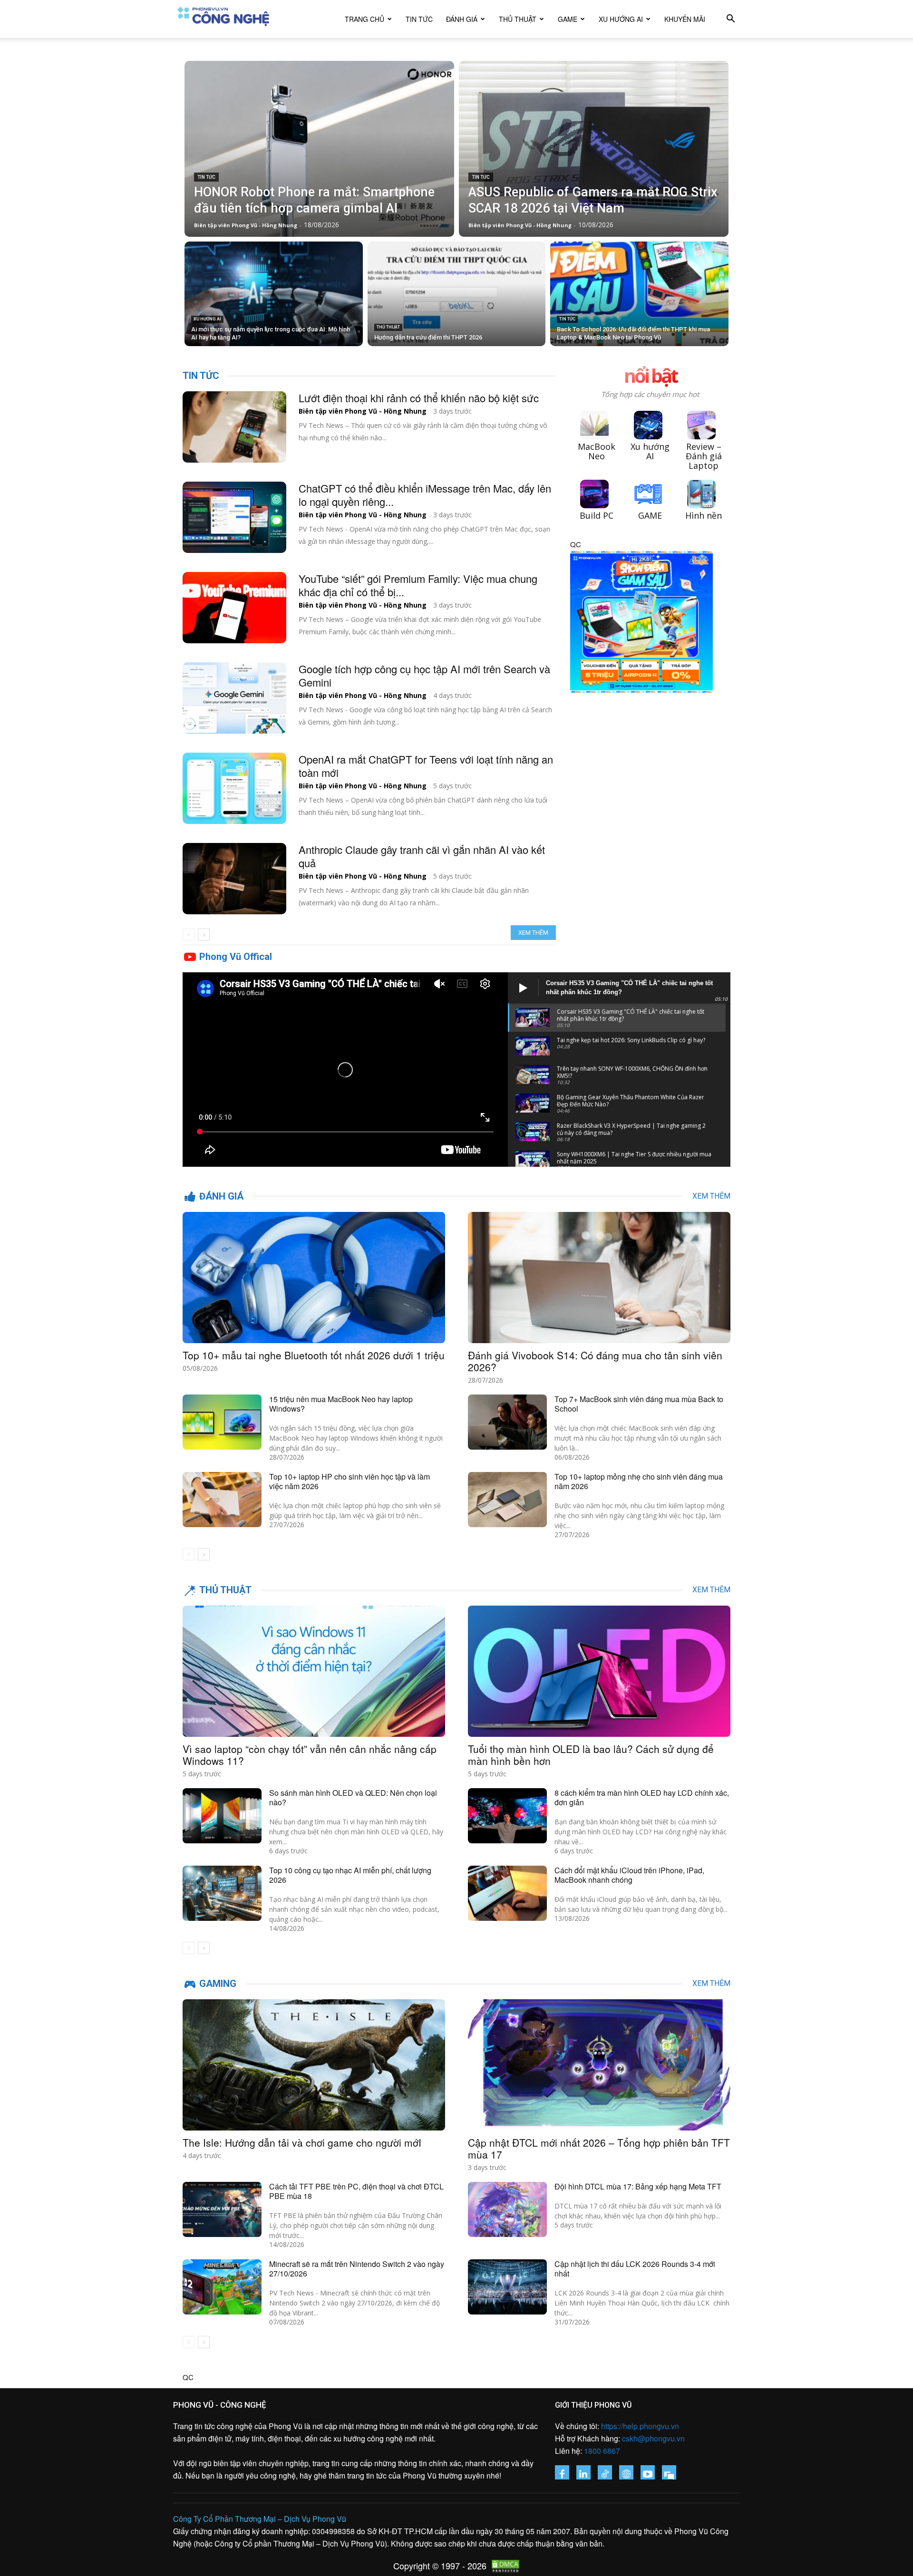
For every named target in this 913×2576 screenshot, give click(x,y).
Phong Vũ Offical (236, 957)
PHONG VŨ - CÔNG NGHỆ (220, 2405)
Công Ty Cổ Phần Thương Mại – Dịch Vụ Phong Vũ (260, 2519)
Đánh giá (462, 19)
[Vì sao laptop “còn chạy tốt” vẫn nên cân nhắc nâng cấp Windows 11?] (314, 1671)
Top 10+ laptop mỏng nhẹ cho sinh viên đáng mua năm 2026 (639, 1481)
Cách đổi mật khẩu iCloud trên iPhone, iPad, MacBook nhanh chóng (629, 1875)
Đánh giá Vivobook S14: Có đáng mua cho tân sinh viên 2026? (595, 1361)
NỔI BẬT (650, 377)
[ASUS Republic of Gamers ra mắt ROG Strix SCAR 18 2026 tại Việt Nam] (594, 149)
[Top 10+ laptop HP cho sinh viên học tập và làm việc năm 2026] (222, 1500)
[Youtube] (648, 2472)
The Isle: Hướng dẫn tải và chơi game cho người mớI (302, 2142)
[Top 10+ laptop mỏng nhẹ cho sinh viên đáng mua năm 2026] (507, 1500)
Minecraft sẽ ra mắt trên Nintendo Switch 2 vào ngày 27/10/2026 (357, 2269)
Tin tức (419, 19)
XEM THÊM (711, 1196)
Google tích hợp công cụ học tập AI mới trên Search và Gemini (424, 675)
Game (568, 19)
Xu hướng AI (621, 19)
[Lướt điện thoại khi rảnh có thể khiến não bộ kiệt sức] (234, 427)
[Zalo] (669, 2472)
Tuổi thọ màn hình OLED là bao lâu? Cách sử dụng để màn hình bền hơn (591, 1755)
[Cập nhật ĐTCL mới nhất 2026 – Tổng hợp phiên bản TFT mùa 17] (599, 2065)
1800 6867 (602, 2451)
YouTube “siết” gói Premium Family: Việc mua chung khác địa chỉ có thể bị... (418, 585)
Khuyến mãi (685, 19)
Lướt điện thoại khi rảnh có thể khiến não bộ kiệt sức (419, 398)
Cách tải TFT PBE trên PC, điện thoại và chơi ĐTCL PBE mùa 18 (356, 2191)
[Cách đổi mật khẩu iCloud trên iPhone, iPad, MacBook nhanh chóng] (507, 1893)
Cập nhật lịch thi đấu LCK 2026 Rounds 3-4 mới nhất (635, 2269)
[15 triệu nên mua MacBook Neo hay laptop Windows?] (222, 1422)
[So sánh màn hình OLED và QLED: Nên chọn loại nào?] (222, 1816)
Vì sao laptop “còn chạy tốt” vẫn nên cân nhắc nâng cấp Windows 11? (310, 1755)
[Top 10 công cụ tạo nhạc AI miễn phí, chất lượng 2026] (222, 1893)
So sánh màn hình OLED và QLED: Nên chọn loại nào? (353, 1797)
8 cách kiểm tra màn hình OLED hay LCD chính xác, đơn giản (642, 1797)
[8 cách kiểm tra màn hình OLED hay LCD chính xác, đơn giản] (507, 1816)
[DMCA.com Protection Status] (503, 2568)
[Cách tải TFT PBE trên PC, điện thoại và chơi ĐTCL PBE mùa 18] (222, 2209)
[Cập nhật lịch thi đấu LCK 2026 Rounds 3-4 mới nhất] (507, 2287)
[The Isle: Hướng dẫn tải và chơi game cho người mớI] (314, 2065)
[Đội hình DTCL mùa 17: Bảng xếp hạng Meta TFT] (507, 2209)
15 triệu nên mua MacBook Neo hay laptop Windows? (341, 1404)
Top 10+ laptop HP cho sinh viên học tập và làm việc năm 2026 (350, 1481)
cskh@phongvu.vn (653, 2438)
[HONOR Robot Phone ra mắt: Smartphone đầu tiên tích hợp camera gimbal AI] (319, 149)
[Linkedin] (583, 2472)
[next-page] (204, 935)
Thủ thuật (518, 19)
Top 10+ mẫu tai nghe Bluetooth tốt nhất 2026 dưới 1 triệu (314, 1355)
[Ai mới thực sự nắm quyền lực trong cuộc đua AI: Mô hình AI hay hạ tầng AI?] (274, 294)
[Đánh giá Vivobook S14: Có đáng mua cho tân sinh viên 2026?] (599, 1278)
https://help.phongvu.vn (640, 2426)
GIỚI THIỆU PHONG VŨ (593, 2405)
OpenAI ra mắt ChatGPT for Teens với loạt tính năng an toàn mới (426, 766)
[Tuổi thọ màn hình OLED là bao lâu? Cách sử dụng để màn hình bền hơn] (599, 1671)
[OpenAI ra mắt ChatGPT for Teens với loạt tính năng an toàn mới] (234, 788)
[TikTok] (605, 2472)
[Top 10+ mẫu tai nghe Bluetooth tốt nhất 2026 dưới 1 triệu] (314, 1278)
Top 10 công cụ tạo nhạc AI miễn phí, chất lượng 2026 (350, 1875)
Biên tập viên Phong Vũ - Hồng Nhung (363, 411)
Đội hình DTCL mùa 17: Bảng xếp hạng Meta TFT (638, 2186)
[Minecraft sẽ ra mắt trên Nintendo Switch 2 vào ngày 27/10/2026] (222, 2287)
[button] (730, 19)
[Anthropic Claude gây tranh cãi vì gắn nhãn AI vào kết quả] (234, 879)
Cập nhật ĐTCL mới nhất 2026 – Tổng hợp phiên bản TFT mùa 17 (599, 2148)
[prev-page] (189, 935)
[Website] (626, 2472)
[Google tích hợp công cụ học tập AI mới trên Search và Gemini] (234, 698)
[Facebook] (562, 2472)
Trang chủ (364, 19)
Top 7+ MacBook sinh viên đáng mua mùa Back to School (639, 1404)
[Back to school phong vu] (641, 700)
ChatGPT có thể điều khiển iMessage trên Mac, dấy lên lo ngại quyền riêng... (425, 495)
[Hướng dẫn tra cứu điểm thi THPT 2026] (457, 294)
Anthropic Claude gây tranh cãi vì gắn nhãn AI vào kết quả (422, 856)
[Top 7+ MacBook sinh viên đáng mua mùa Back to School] (507, 1422)
